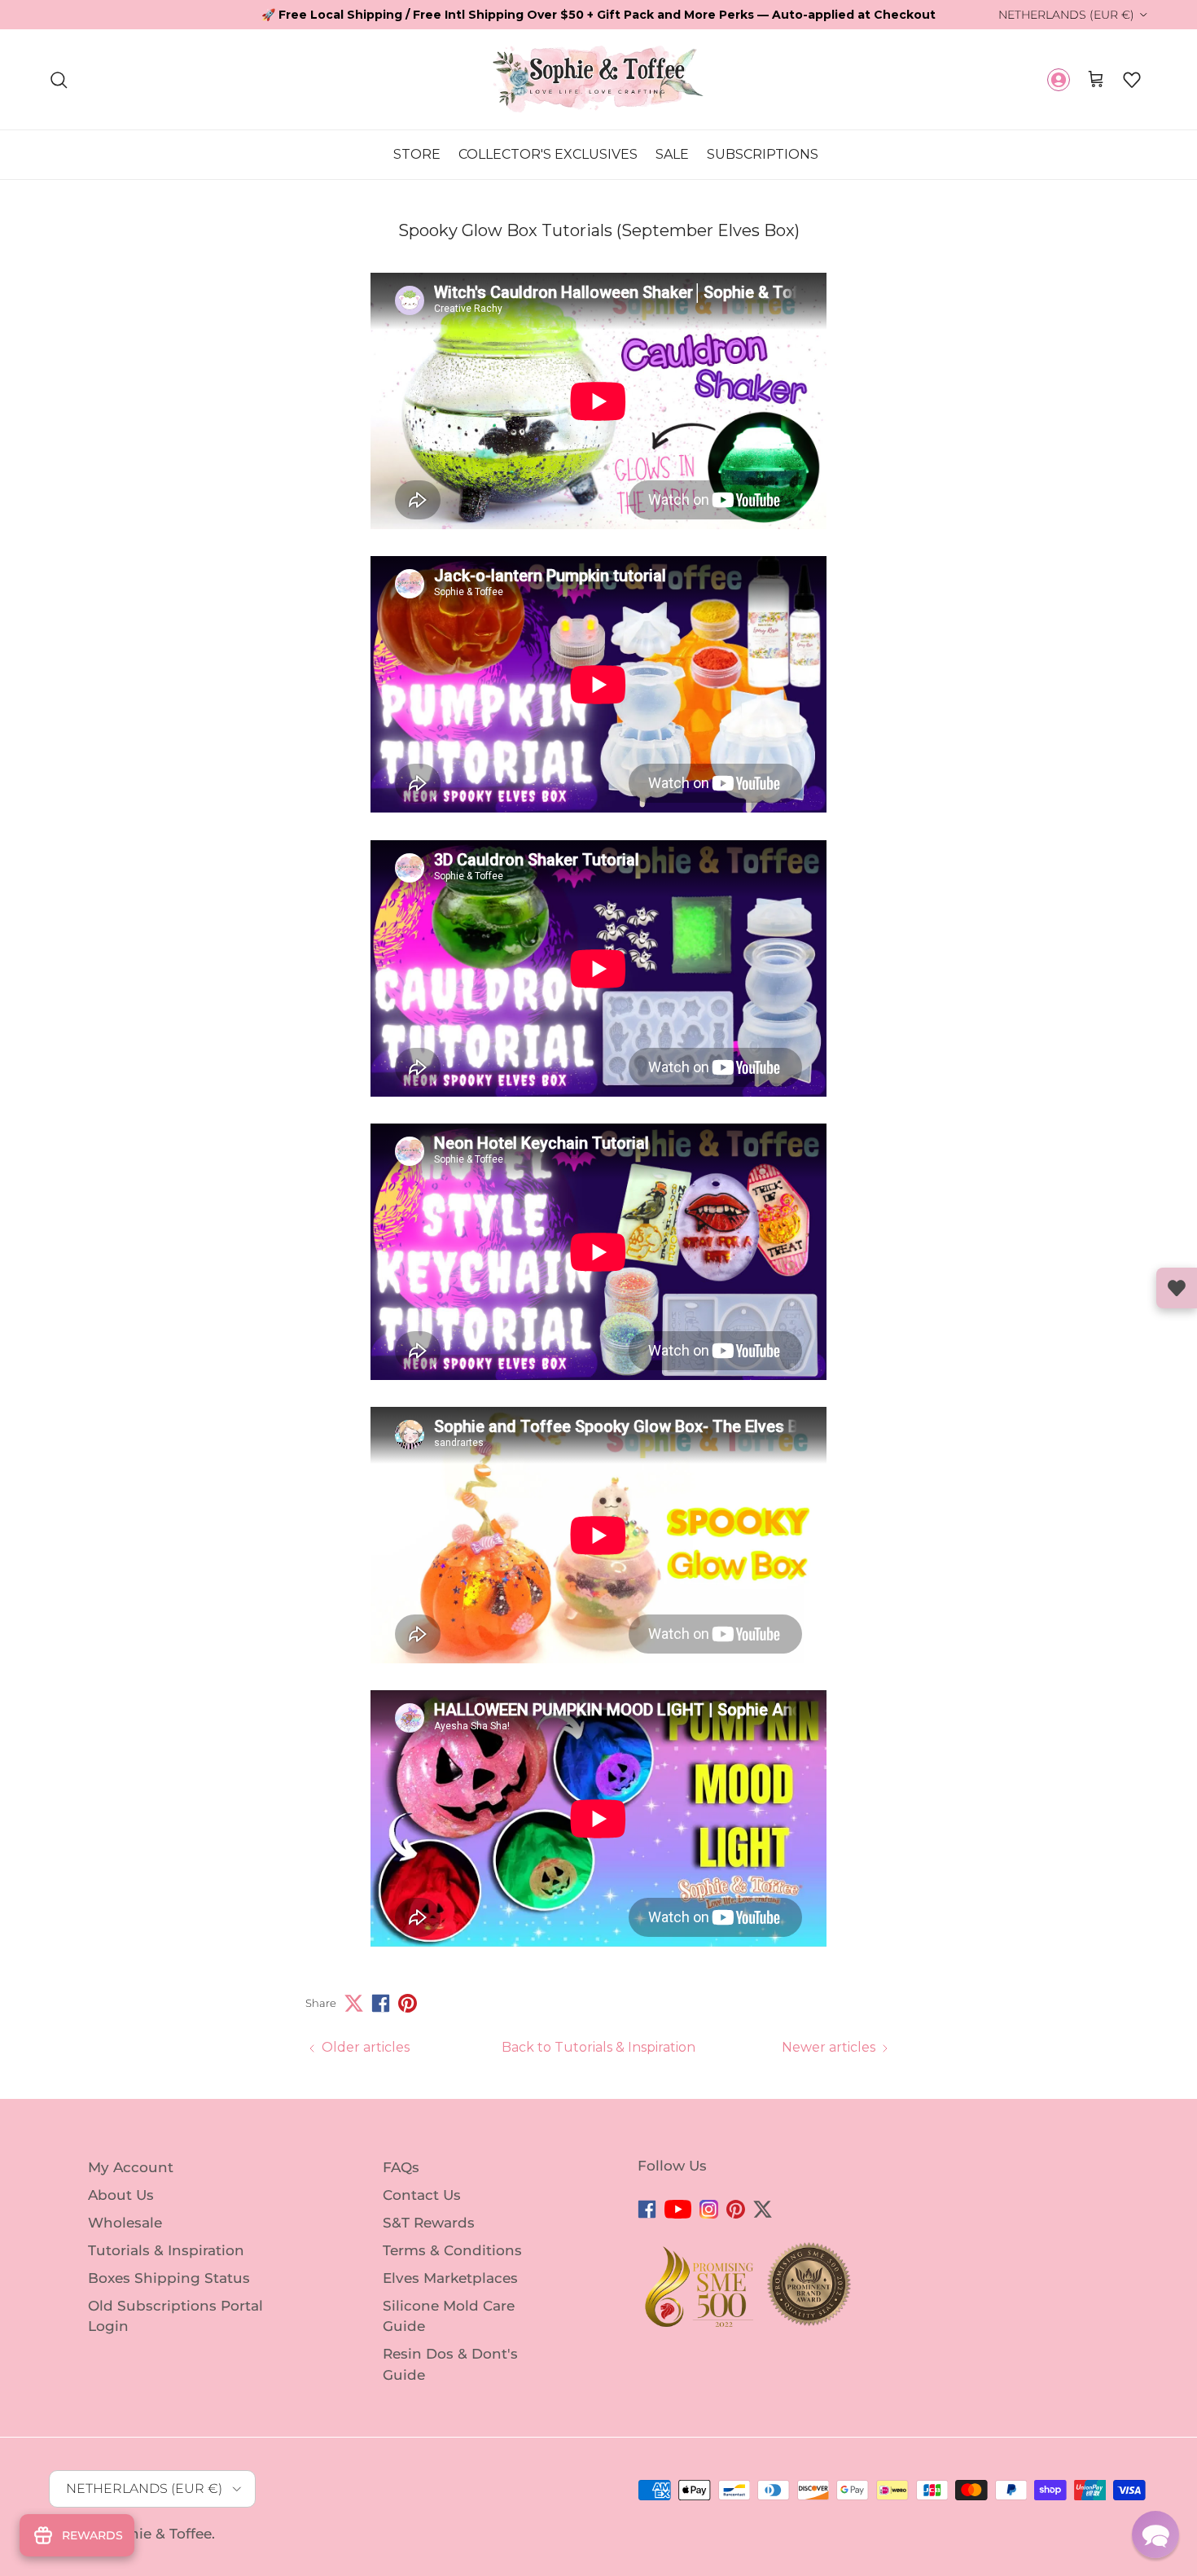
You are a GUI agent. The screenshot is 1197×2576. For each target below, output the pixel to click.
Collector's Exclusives (548, 154)
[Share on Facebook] (381, 2003)
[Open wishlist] (1177, 1288)
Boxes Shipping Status (169, 2278)
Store (417, 154)
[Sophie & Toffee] (598, 79)
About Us (121, 2195)
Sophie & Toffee (157, 2534)
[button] (1132, 80)
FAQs (401, 2167)
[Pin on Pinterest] (408, 2003)
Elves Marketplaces (450, 2278)
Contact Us (422, 2195)
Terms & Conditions (452, 2250)
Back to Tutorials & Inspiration (598, 2047)
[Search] (59, 80)
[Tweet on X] (354, 2003)
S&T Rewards (429, 2223)
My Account (131, 2167)
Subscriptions (763, 154)
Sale (672, 154)
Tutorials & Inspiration (166, 2250)
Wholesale (125, 2223)
